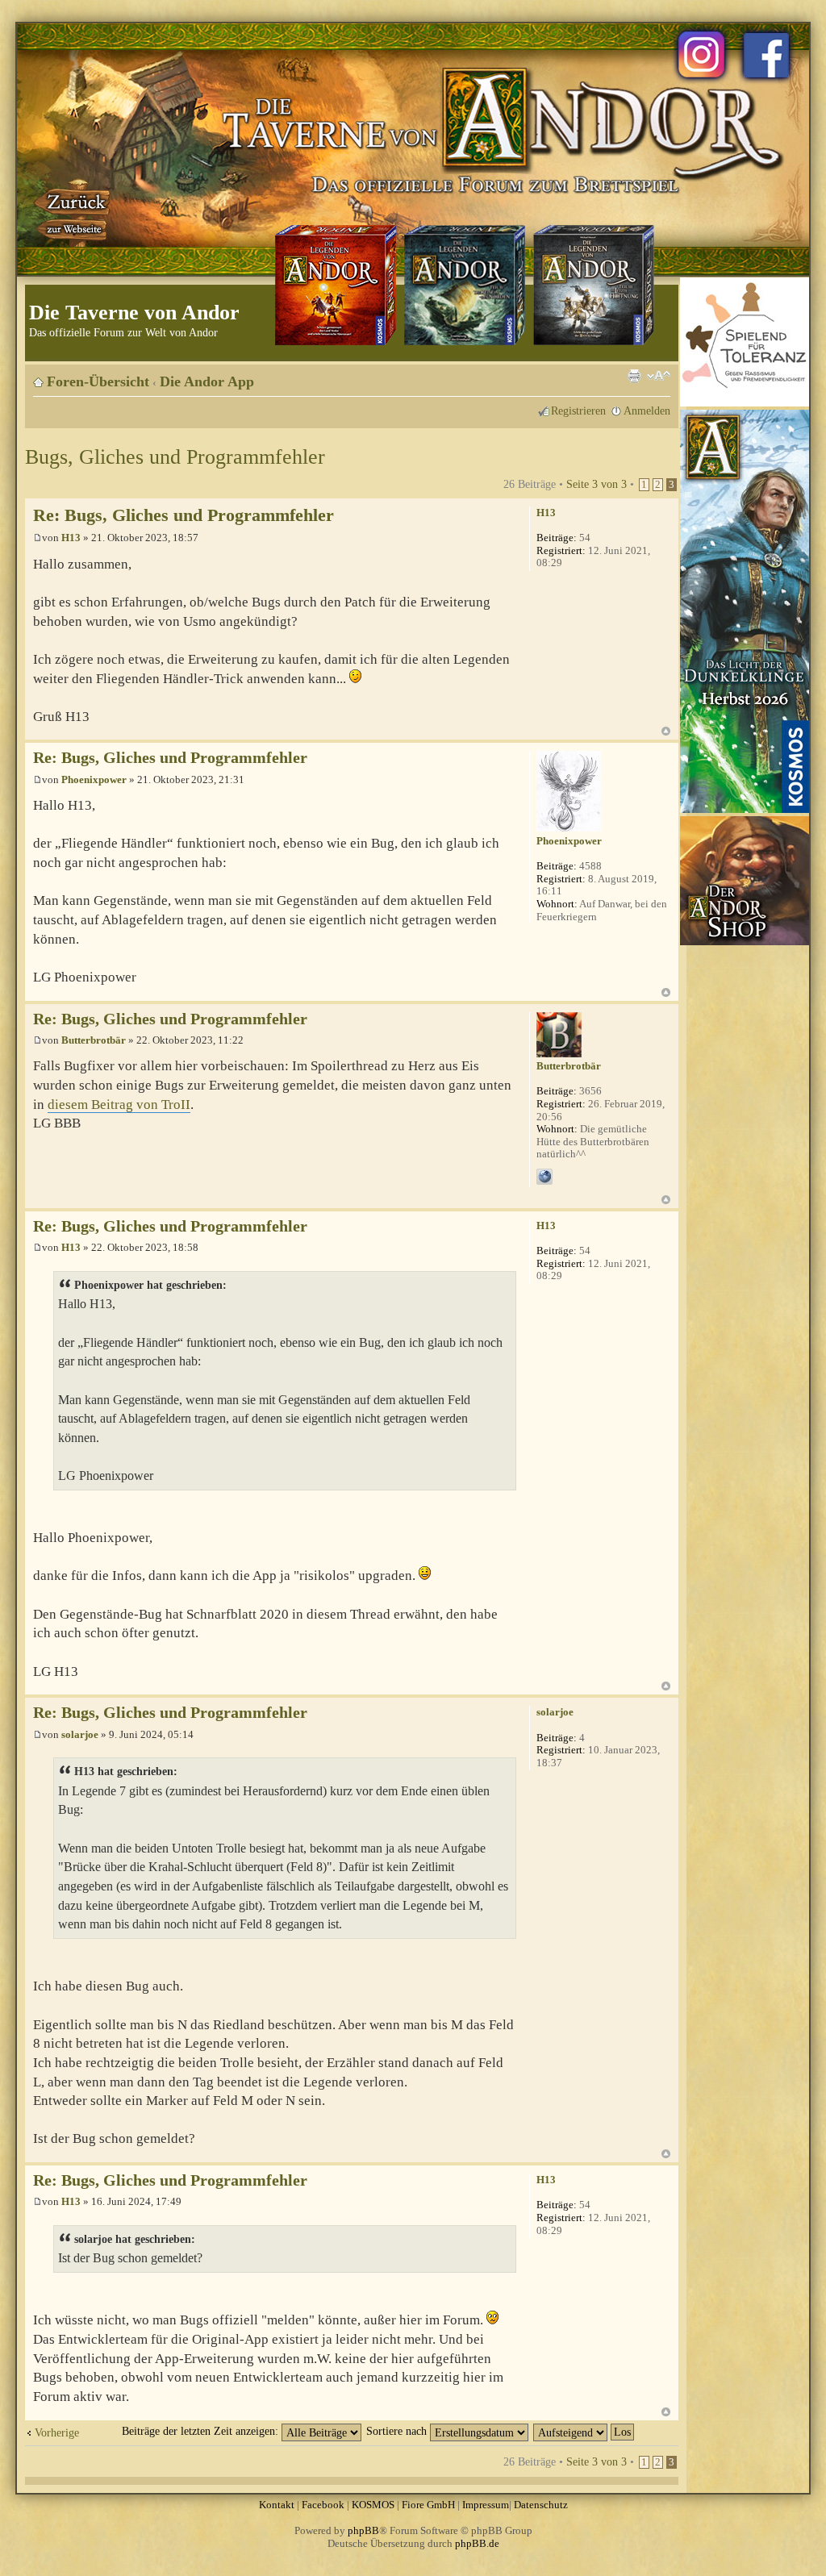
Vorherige (57, 2432)
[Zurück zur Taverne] (73, 212)
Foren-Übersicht (98, 381)
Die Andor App (207, 381)
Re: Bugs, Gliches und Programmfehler (184, 515)
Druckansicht (634, 376)
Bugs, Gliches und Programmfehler (175, 457)
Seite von (597, 484)
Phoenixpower (94, 779)
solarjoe (80, 1734)
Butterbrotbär (94, 1040)
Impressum (486, 2505)
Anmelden (647, 411)
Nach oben (666, 731)
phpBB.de (477, 2543)
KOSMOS (373, 2505)
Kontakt (277, 2505)
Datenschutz (541, 2505)
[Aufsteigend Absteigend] (584, 2431)
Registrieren (578, 411)
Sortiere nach (398, 2431)
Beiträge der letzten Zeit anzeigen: (202, 2431)
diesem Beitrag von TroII (119, 1105)
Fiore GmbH (428, 2505)
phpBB (363, 2530)
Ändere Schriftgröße (659, 376)
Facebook (323, 2505)
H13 (71, 538)
